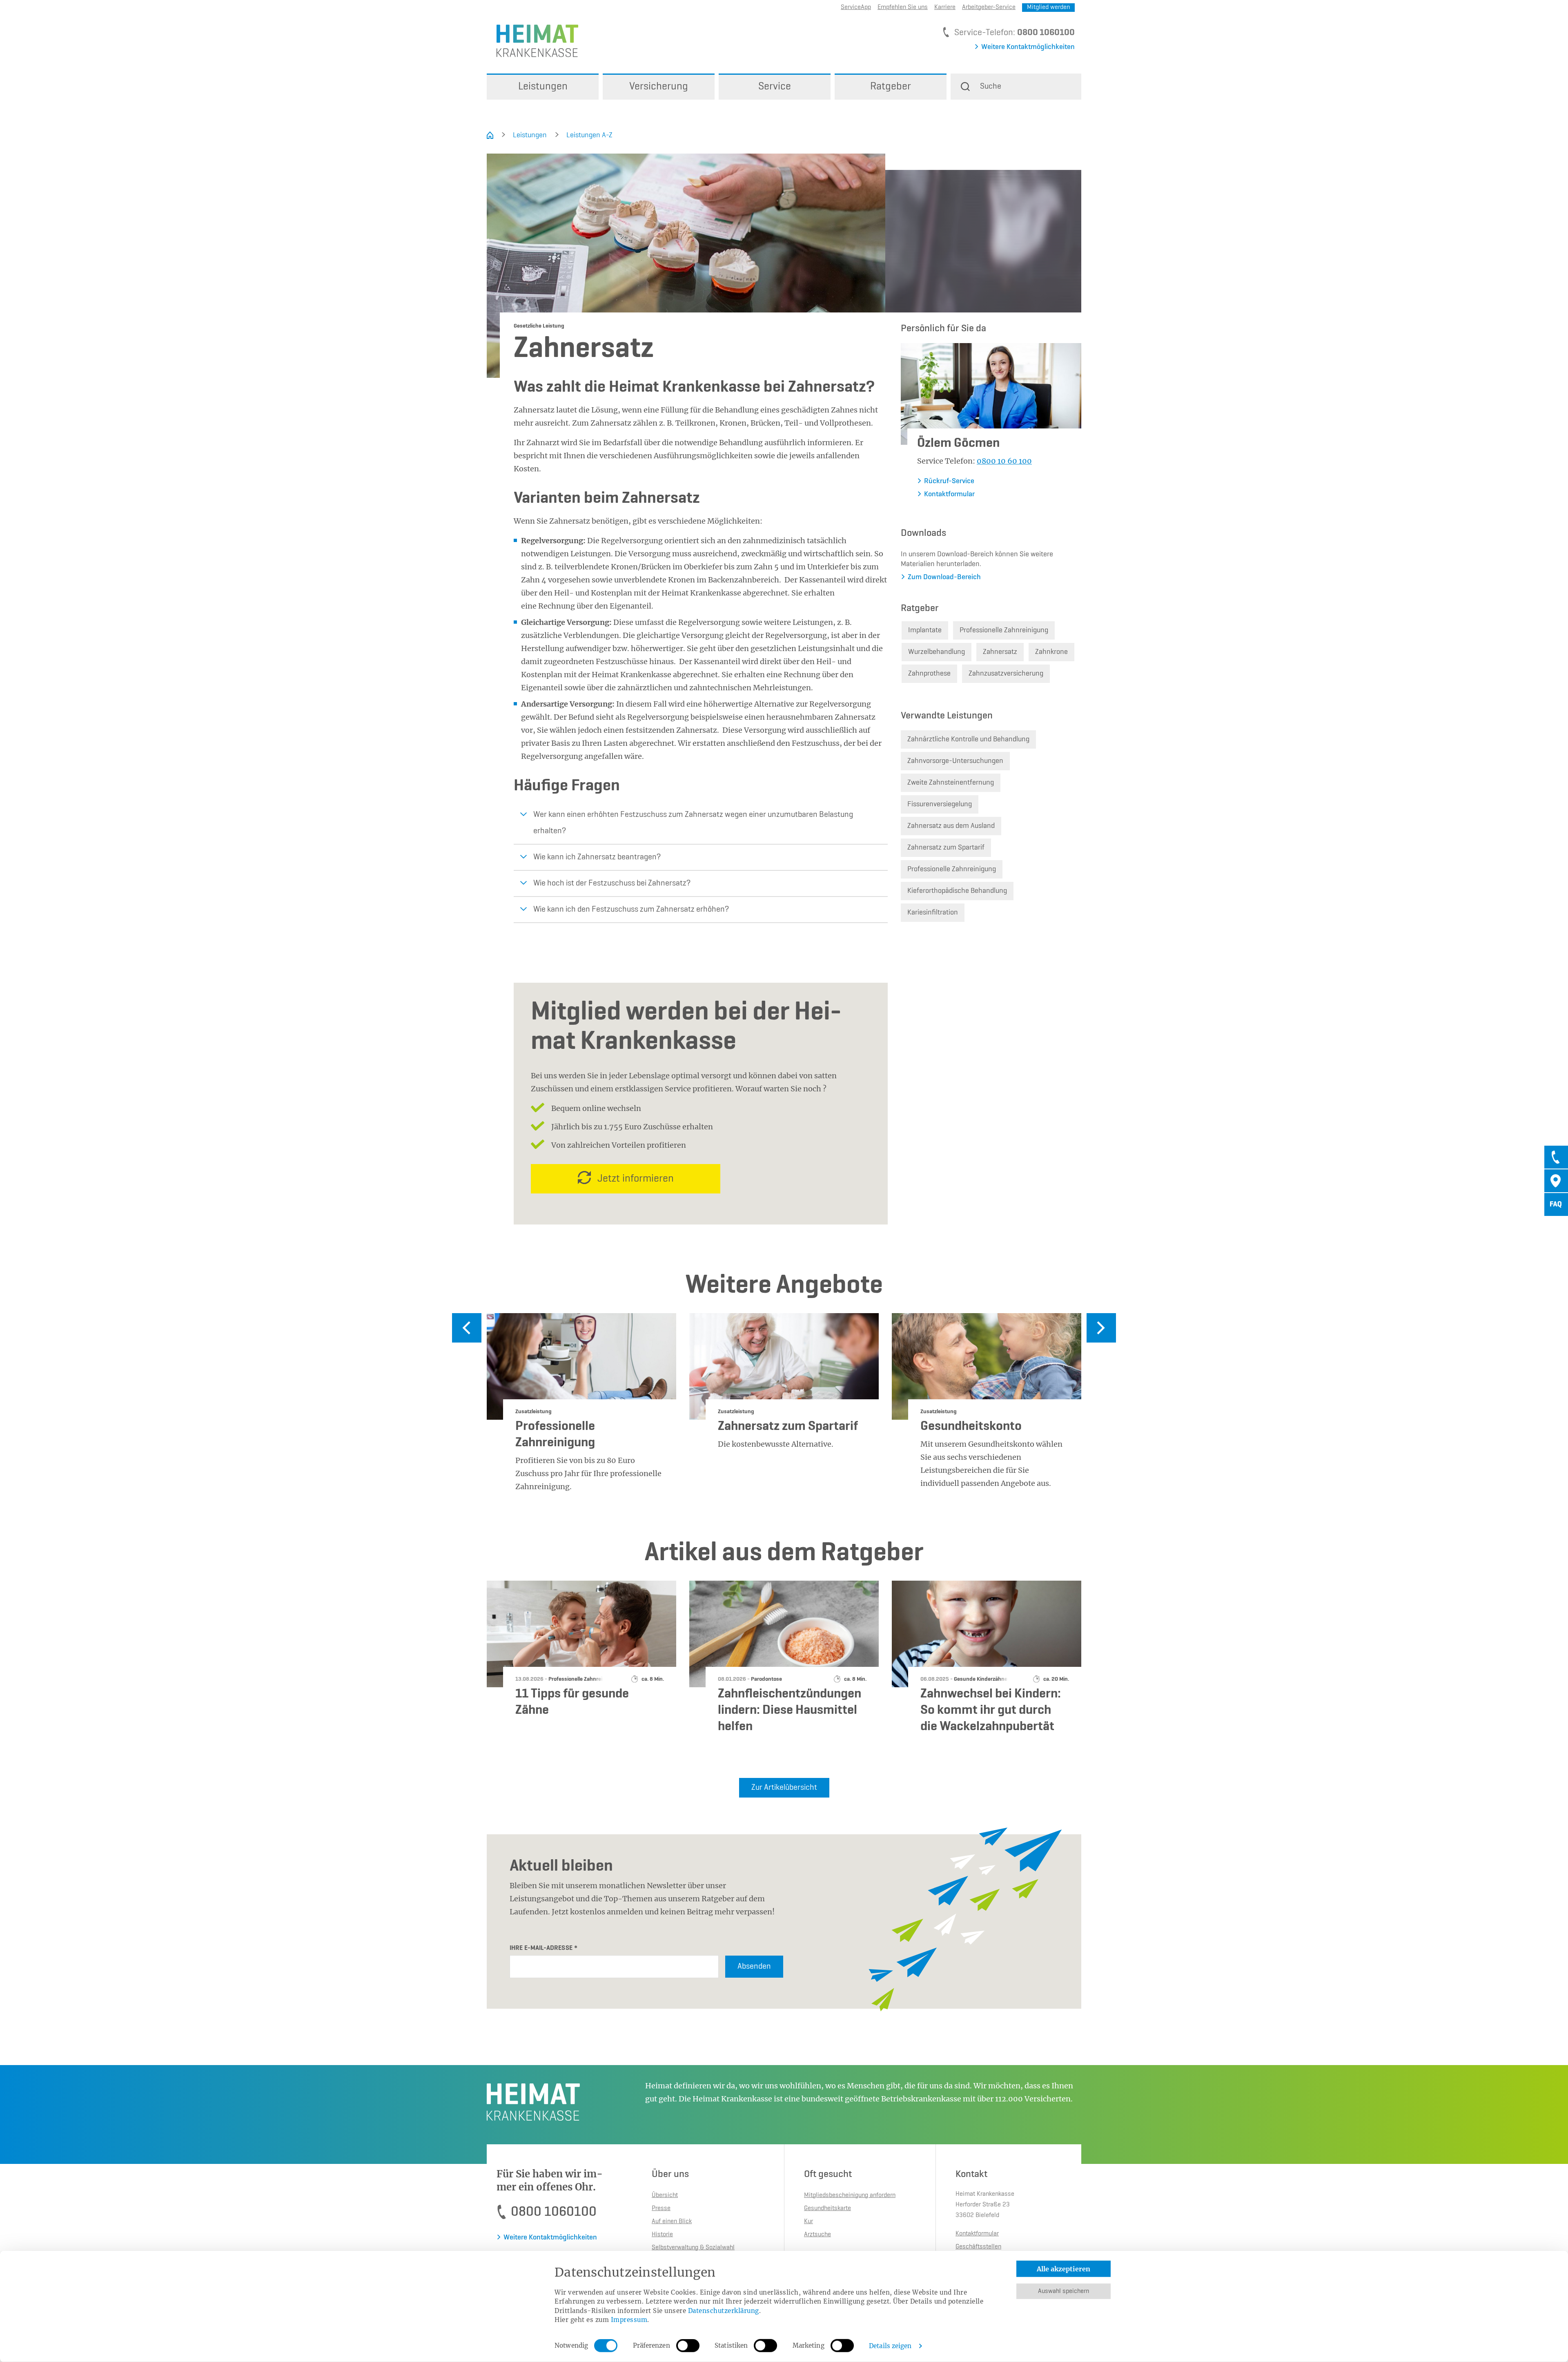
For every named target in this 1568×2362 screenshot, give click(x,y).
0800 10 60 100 (1004, 461)
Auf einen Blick (672, 2221)
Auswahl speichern (1064, 2291)
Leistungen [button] (543, 87)
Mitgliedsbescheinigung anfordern (850, 2195)
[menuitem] (543, 87)
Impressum (629, 2320)
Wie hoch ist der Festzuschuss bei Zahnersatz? (612, 883)
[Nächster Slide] (1101, 1328)
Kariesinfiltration (933, 912)
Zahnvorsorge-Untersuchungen (955, 761)
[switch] (688, 2346)
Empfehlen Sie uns (903, 7)
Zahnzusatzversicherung (1006, 674)
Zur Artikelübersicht (784, 1788)
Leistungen (530, 135)
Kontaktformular (949, 494)
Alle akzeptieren (1064, 2269)
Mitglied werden (1048, 7)
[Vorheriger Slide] (467, 1328)
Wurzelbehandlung (937, 652)
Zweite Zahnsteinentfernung (951, 783)
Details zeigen (890, 2346)
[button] (1016, 87)
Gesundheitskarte (827, 2208)
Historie (662, 2235)
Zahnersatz (1000, 652)
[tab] (1556, 1157)
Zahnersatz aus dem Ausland (951, 826)
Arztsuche (817, 2235)
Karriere (945, 7)
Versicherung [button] (659, 87)
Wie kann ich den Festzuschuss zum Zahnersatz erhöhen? (631, 910)
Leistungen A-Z (589, 135)
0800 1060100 (1046, 33)
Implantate (925, 630)
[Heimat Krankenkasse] (532, 40)
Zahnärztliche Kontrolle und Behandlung (968, 739)
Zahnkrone (1051, 652)
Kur (808, 2221)
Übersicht (665, 2195)
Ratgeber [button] (891, 87)
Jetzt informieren (636, 1179)
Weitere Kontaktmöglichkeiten (1028, 47)
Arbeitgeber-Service (989, 7)
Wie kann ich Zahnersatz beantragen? (597, 857)
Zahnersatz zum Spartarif (946, 848)
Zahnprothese (929, 674)
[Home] (490, 135)
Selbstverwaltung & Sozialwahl (693, 2248)
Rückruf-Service (949, 481)
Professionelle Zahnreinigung (1004, 630)
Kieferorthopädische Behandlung (957, 891)
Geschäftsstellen (978, 2247)
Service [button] (775, 87)
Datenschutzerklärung (724, 2310)
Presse (661, 2208)
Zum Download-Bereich (944, 577)
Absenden (754, 1967)
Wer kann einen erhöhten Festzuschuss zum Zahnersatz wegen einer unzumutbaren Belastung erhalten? (693, 823)
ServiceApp (856, 7)
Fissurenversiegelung (940, 804)
